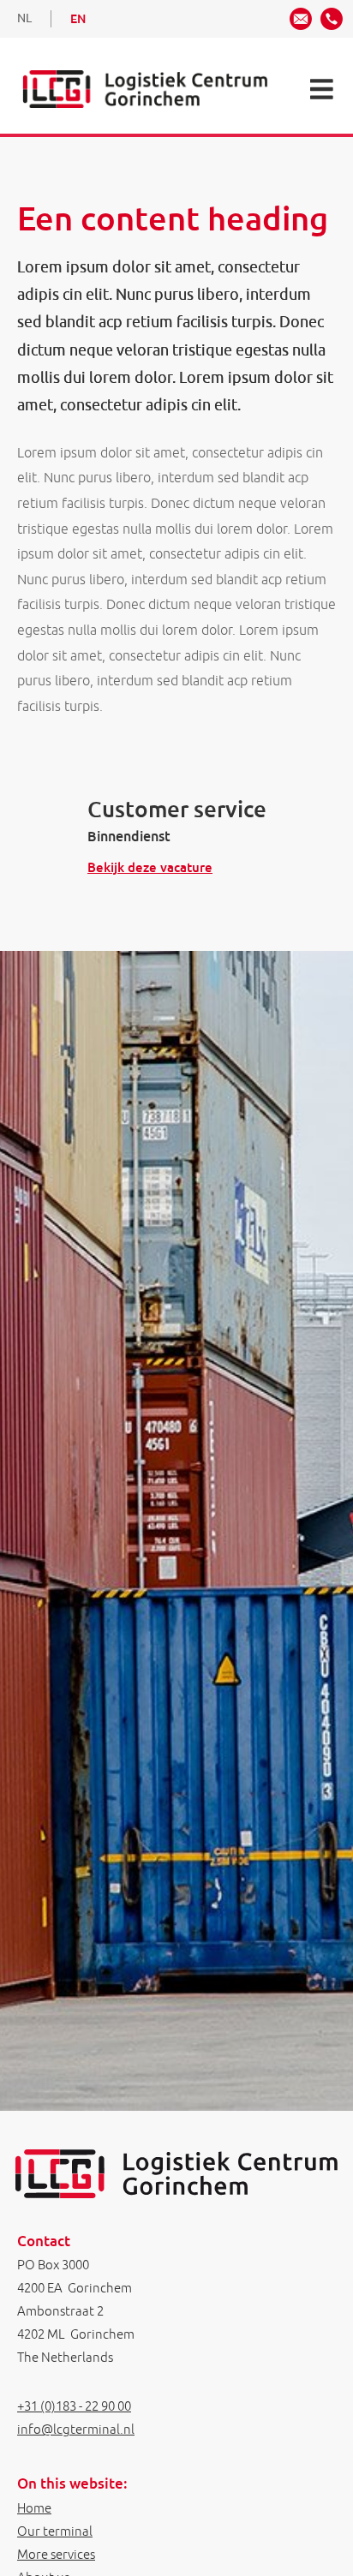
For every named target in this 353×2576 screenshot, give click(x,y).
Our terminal (55, 2531)
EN (78, 19)
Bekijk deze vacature (150, 867)
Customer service (177, 810)
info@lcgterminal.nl (76, 2429)
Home (34, 2508)
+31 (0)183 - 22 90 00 (74, 2406)
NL (24, 18)
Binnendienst (129, 837)
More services (56, 2554)
